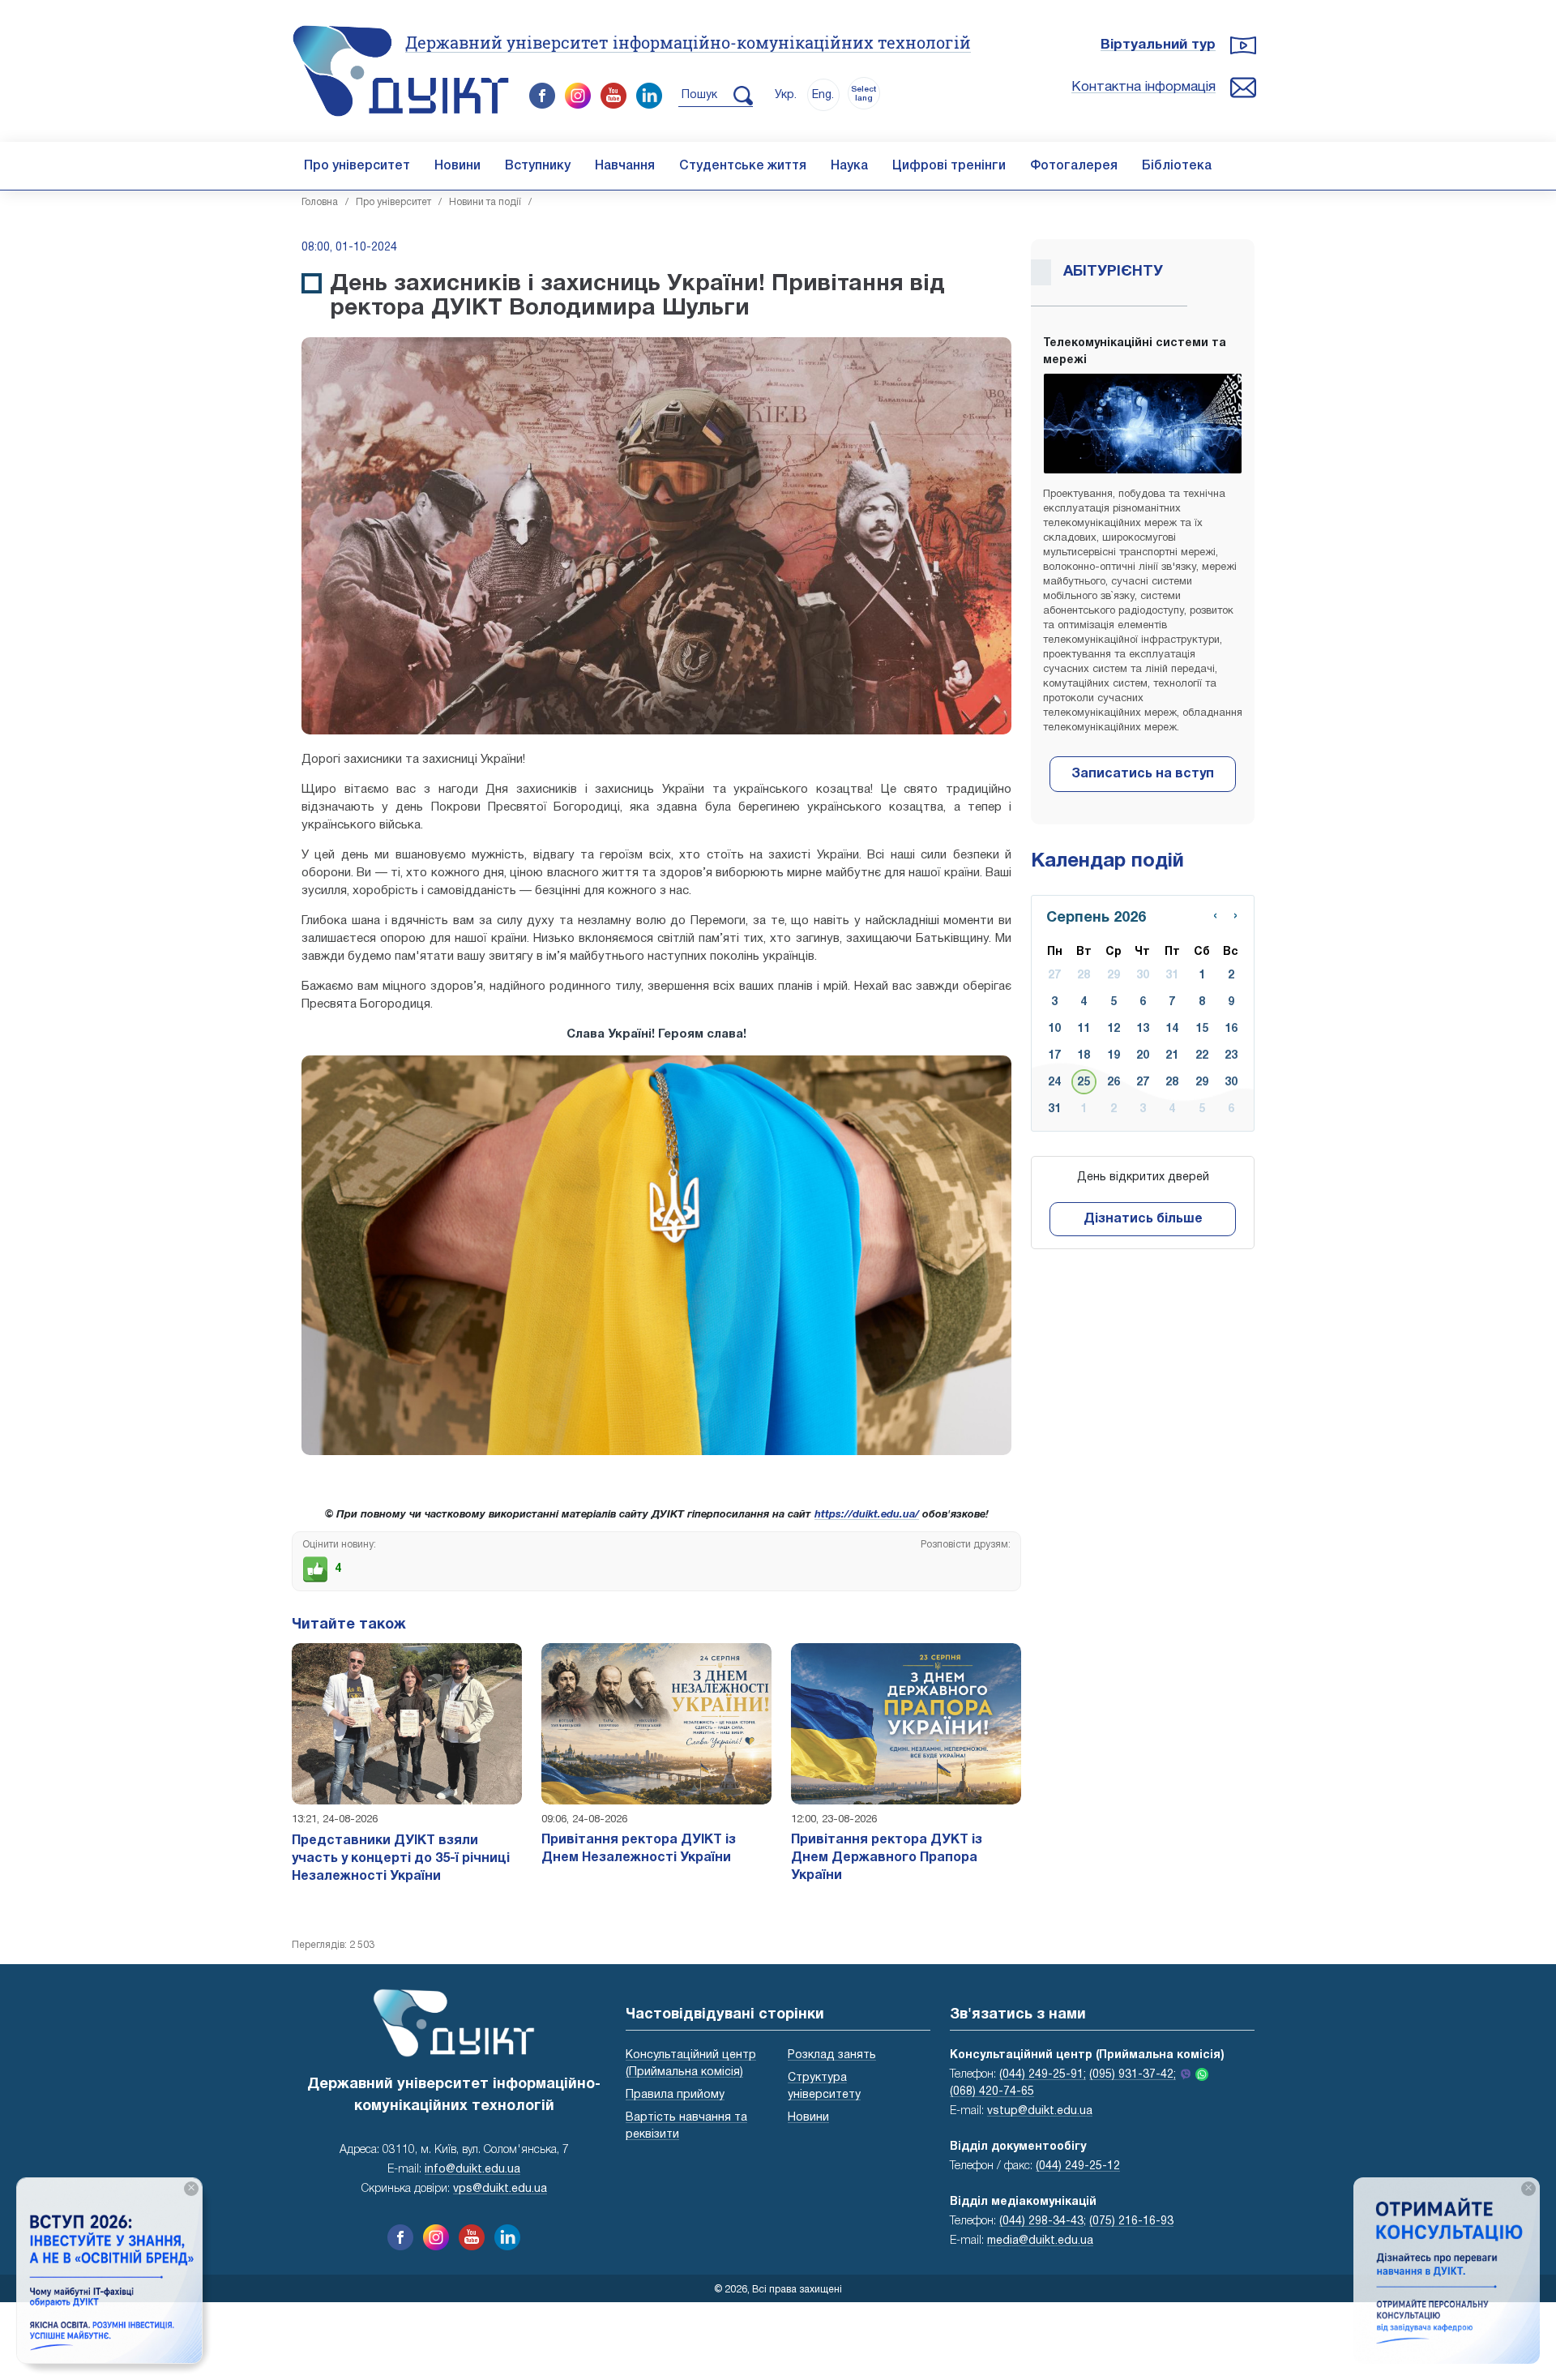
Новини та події (485, 202)
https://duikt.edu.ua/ (867, 1515)
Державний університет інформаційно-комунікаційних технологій (688, 42)
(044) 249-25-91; (1043, 2075)
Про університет (357, 166)
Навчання (625, 166)
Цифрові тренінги (949, 166)
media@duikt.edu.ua (1040, 2241)
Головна (320, 202)
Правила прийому (675, 2095)
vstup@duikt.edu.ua (1040, 2111)
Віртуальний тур (1158, 45)
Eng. (823, 95)
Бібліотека (1177, 166)
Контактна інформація (1143, 87)
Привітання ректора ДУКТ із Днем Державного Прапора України (887, 1858)
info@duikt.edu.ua (472, 2170)
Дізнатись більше (1143, 1219)
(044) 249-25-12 (1078, 2166)
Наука (849, 166)
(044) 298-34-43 (1041, 2222)
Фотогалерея (1074, 166)
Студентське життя (743, 166)
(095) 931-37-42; (1133, 2075)
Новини (457, 166)
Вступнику (538, 166)
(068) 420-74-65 (992, 2092)
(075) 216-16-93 (1131, 2222)
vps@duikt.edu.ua (500, 2189)
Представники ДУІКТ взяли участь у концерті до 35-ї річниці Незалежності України (401, 1859)
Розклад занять (832, 2055)
